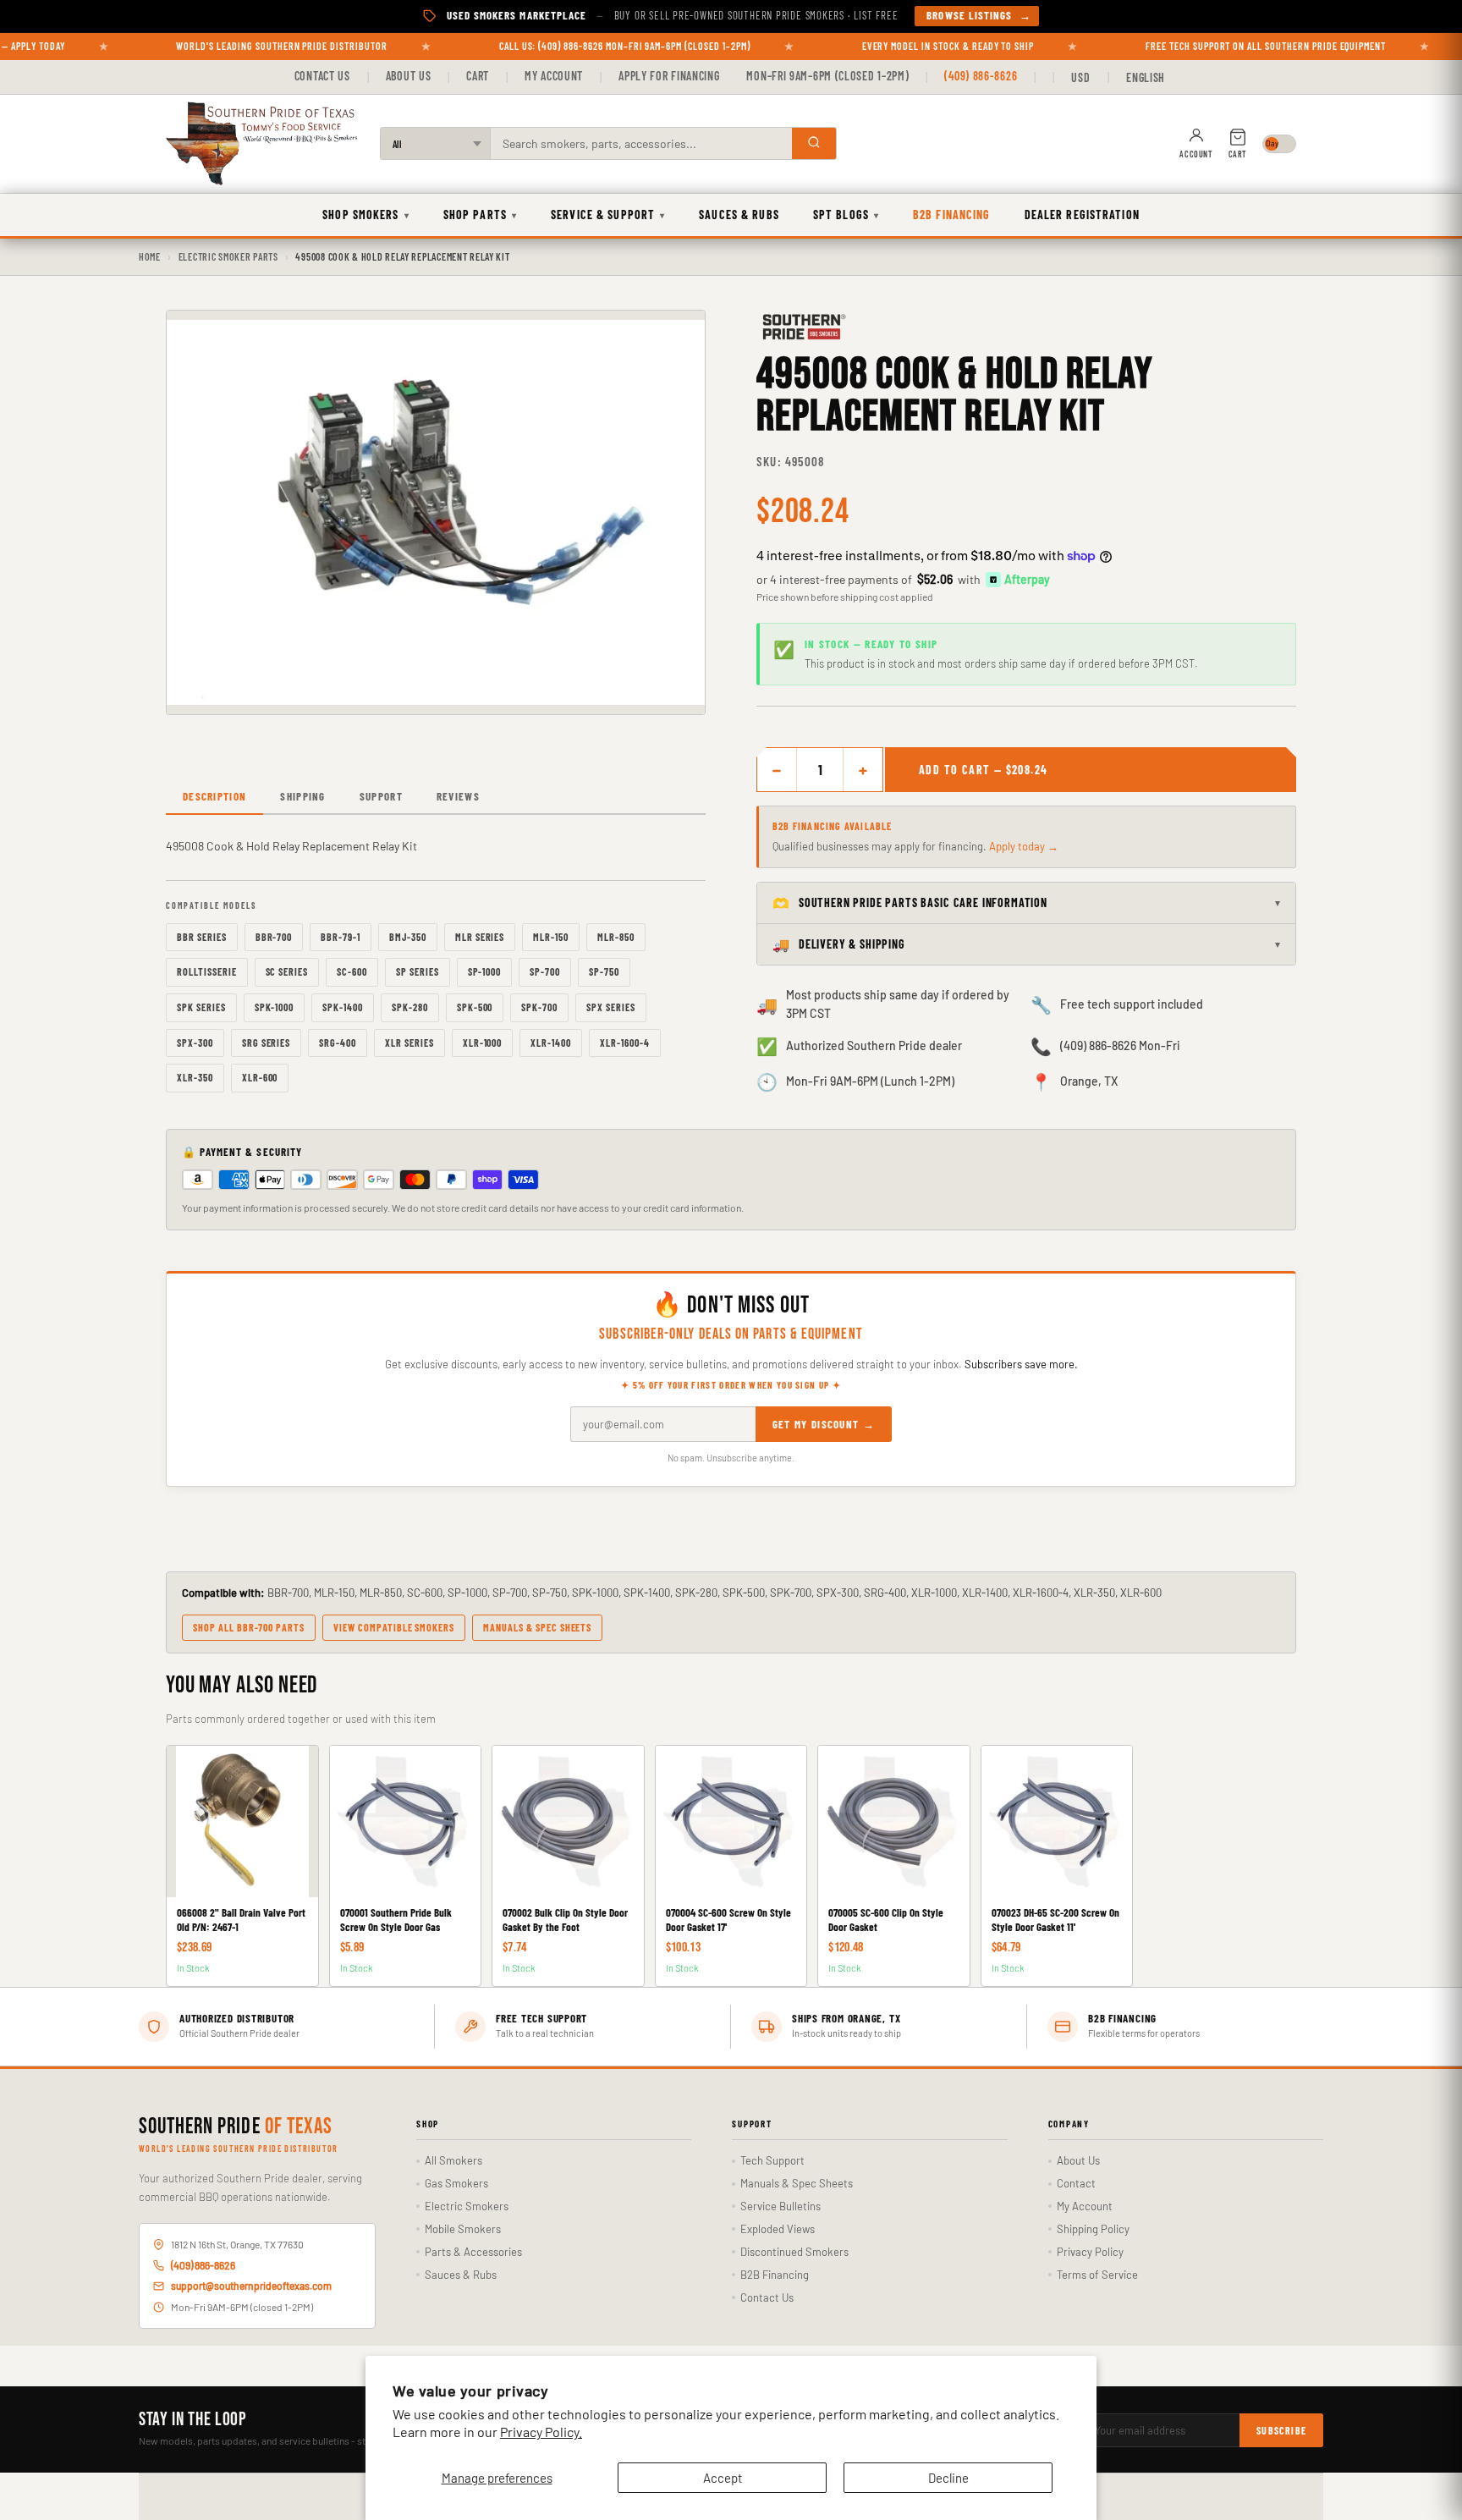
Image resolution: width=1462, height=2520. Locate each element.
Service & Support (608, 215)
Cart (478, 76)
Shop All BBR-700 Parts (249, 1627)
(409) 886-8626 (981, 76)
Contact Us (322, 76)
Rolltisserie (207, 971)
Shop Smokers (366, 215)
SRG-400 (338, 1043)
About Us (409, 76)
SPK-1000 (275, 1007)
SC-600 (352, 971)
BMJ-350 (408, 937)
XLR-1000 (483, 1043)
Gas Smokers (456, 2183)
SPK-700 (539, 1007)
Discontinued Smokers (794, 2252)
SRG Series (267, 1043)
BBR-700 (274, 937)
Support (381, 796)
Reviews (458, 796)
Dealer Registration (1082, 215)
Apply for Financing (669, 76)
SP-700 (545, 971)
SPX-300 (195, 1043)
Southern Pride (236, 2127)
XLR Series (409, 1043)
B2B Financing (952, 215)
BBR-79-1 (341, 937)
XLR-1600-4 (625, 1043)
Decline (948, 2478)
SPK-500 (475, 1007)
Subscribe (1281, 2430)
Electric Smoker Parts (228, 256)
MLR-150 (551, 937)
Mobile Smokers (463, 2229)
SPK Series (201, 1007)
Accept (723, 2478)
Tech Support (772, 2160)
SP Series (418, 971)
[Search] (814, 143)
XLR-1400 (551, 1043)
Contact (1076, 2183)
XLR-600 (260, 1077)
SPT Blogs (846, 215)
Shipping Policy (1093, 2229)
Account (1196, 154)
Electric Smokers (467, 2206)
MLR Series (480, 937)
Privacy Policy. (541, 2432)
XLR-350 (195, 1077)
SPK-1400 (343, 1007)
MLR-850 (616, 937)
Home (150, 256)
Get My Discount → (824, 1424)
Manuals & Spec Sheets (537, 1627)
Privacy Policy (1090, 2252)
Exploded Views (778, 2229)
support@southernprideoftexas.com (251, 2286)
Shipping (302, 796)
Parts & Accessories (473, 2252)
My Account (554, 76)
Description (214, 796)
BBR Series (202, 937)
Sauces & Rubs (739, 215)
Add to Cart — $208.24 (983, 770)
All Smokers (453, 2160)
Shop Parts (480, 215)
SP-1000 (485, 971)
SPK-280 (410, 1007)
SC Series (287, 971)
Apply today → (1024, 846)
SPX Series (611, 1007)
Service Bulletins (780, 2206)
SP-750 (604, 971)
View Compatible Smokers (394, 1627)
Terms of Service (1097, 2275)
